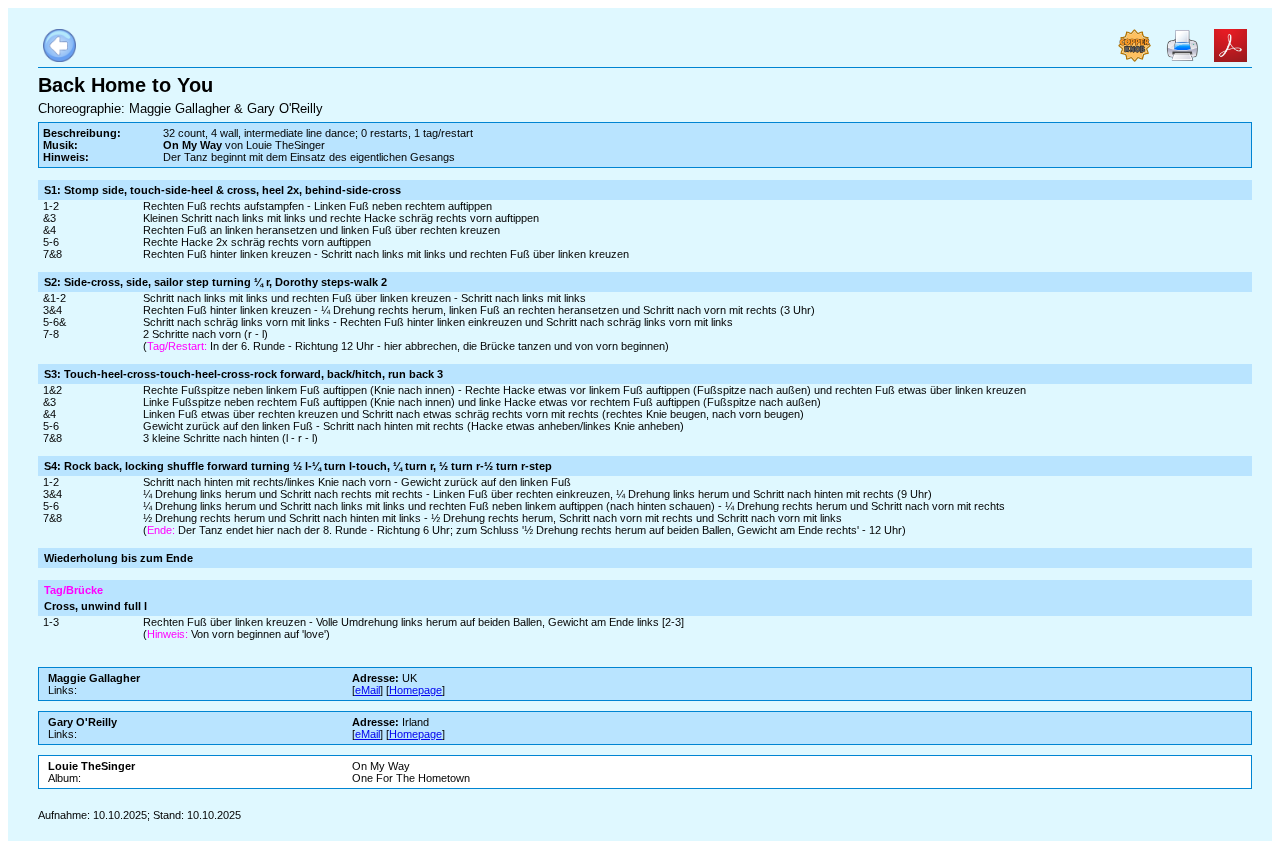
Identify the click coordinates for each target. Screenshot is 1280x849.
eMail (367, 690)
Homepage (415, 690)
